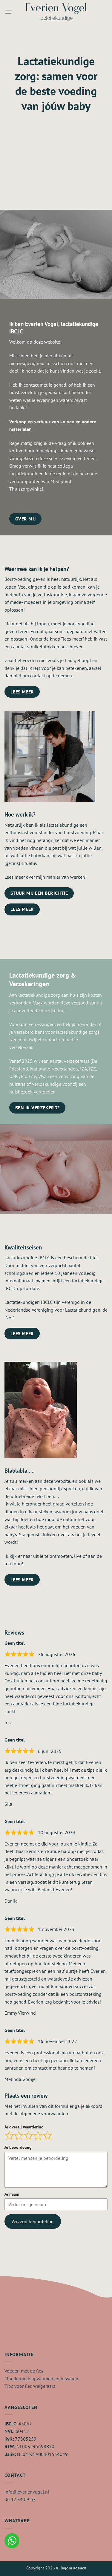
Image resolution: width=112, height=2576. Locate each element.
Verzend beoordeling (33, 2221)
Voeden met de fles (24, 2371)
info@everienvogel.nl (27, 2492)
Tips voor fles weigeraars (30, 2386)
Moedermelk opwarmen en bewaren (41, 2379)
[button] (8, 12)
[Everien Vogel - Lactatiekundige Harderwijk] (56, 12)
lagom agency (73, 2568)
